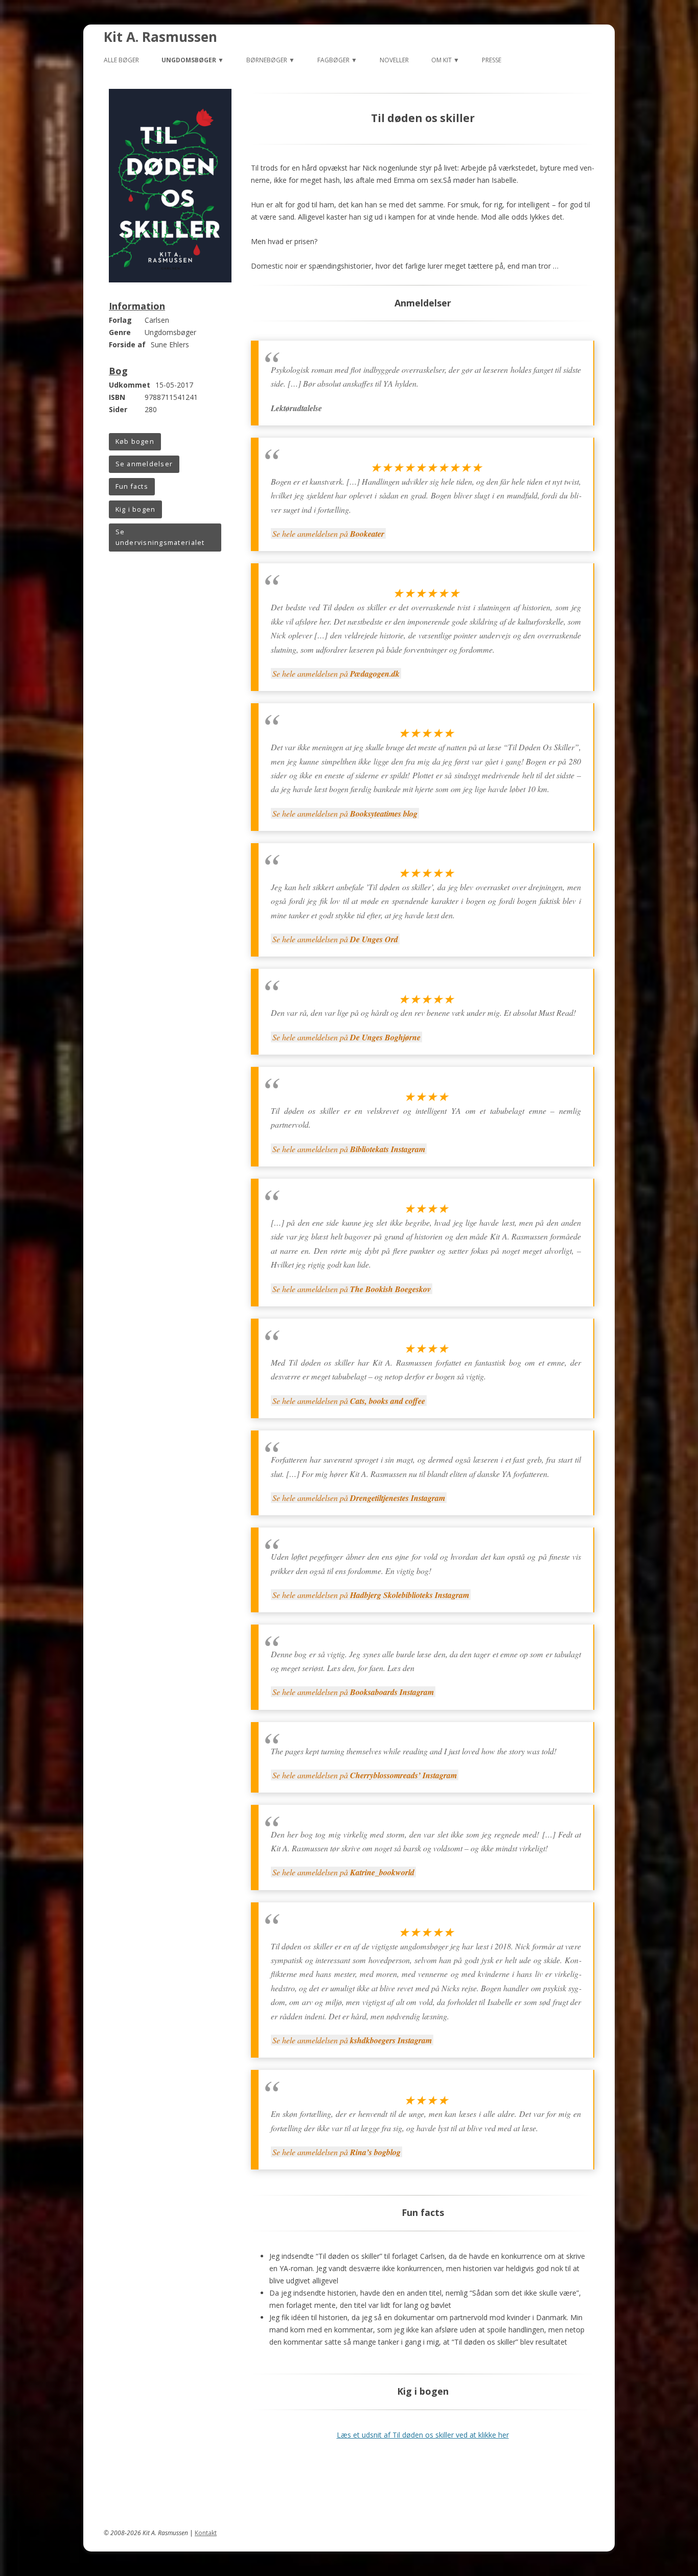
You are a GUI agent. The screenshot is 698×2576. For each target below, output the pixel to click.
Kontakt (206, 2533)
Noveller (394, 60)
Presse (492, 60)
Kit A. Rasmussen (160, 37)
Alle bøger (121, 60)
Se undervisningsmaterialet (160, 538)
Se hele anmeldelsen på (328, 533)
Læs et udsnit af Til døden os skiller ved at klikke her (423, 2435)
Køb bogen (135, 442)
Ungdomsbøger (189, 60)
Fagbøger (333, 60)
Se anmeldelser (144, 464)
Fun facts (132, 486)
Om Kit (441, 60)
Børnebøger (267, 60)
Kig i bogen (136, 509)
